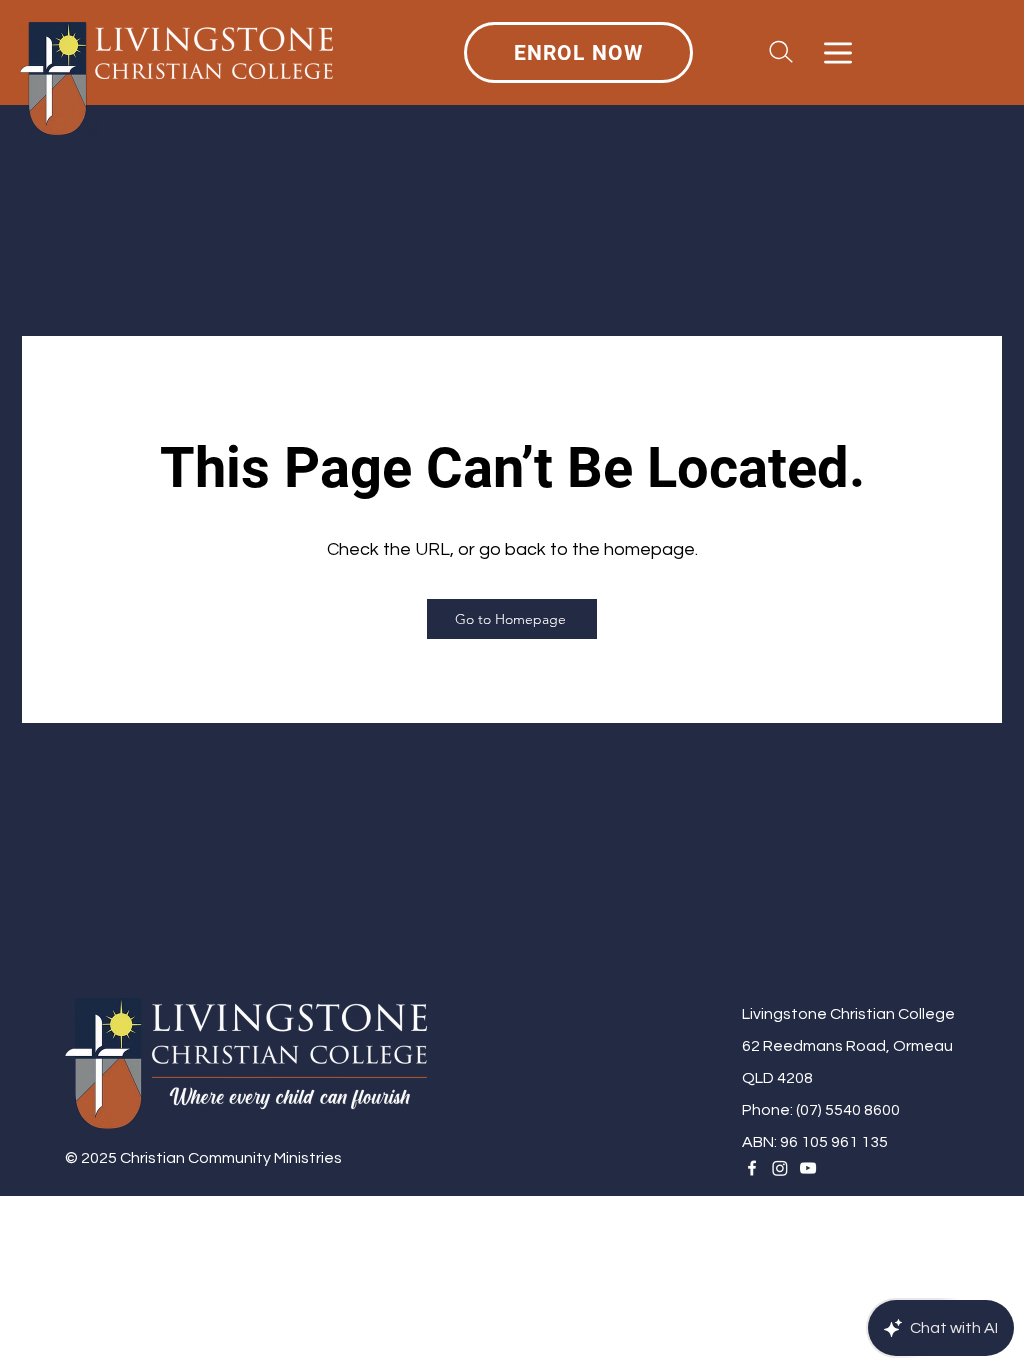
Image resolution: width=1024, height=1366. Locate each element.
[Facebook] (752, 1168)
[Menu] (837, 52)
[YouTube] (808, 1168)
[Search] (780, 52)
